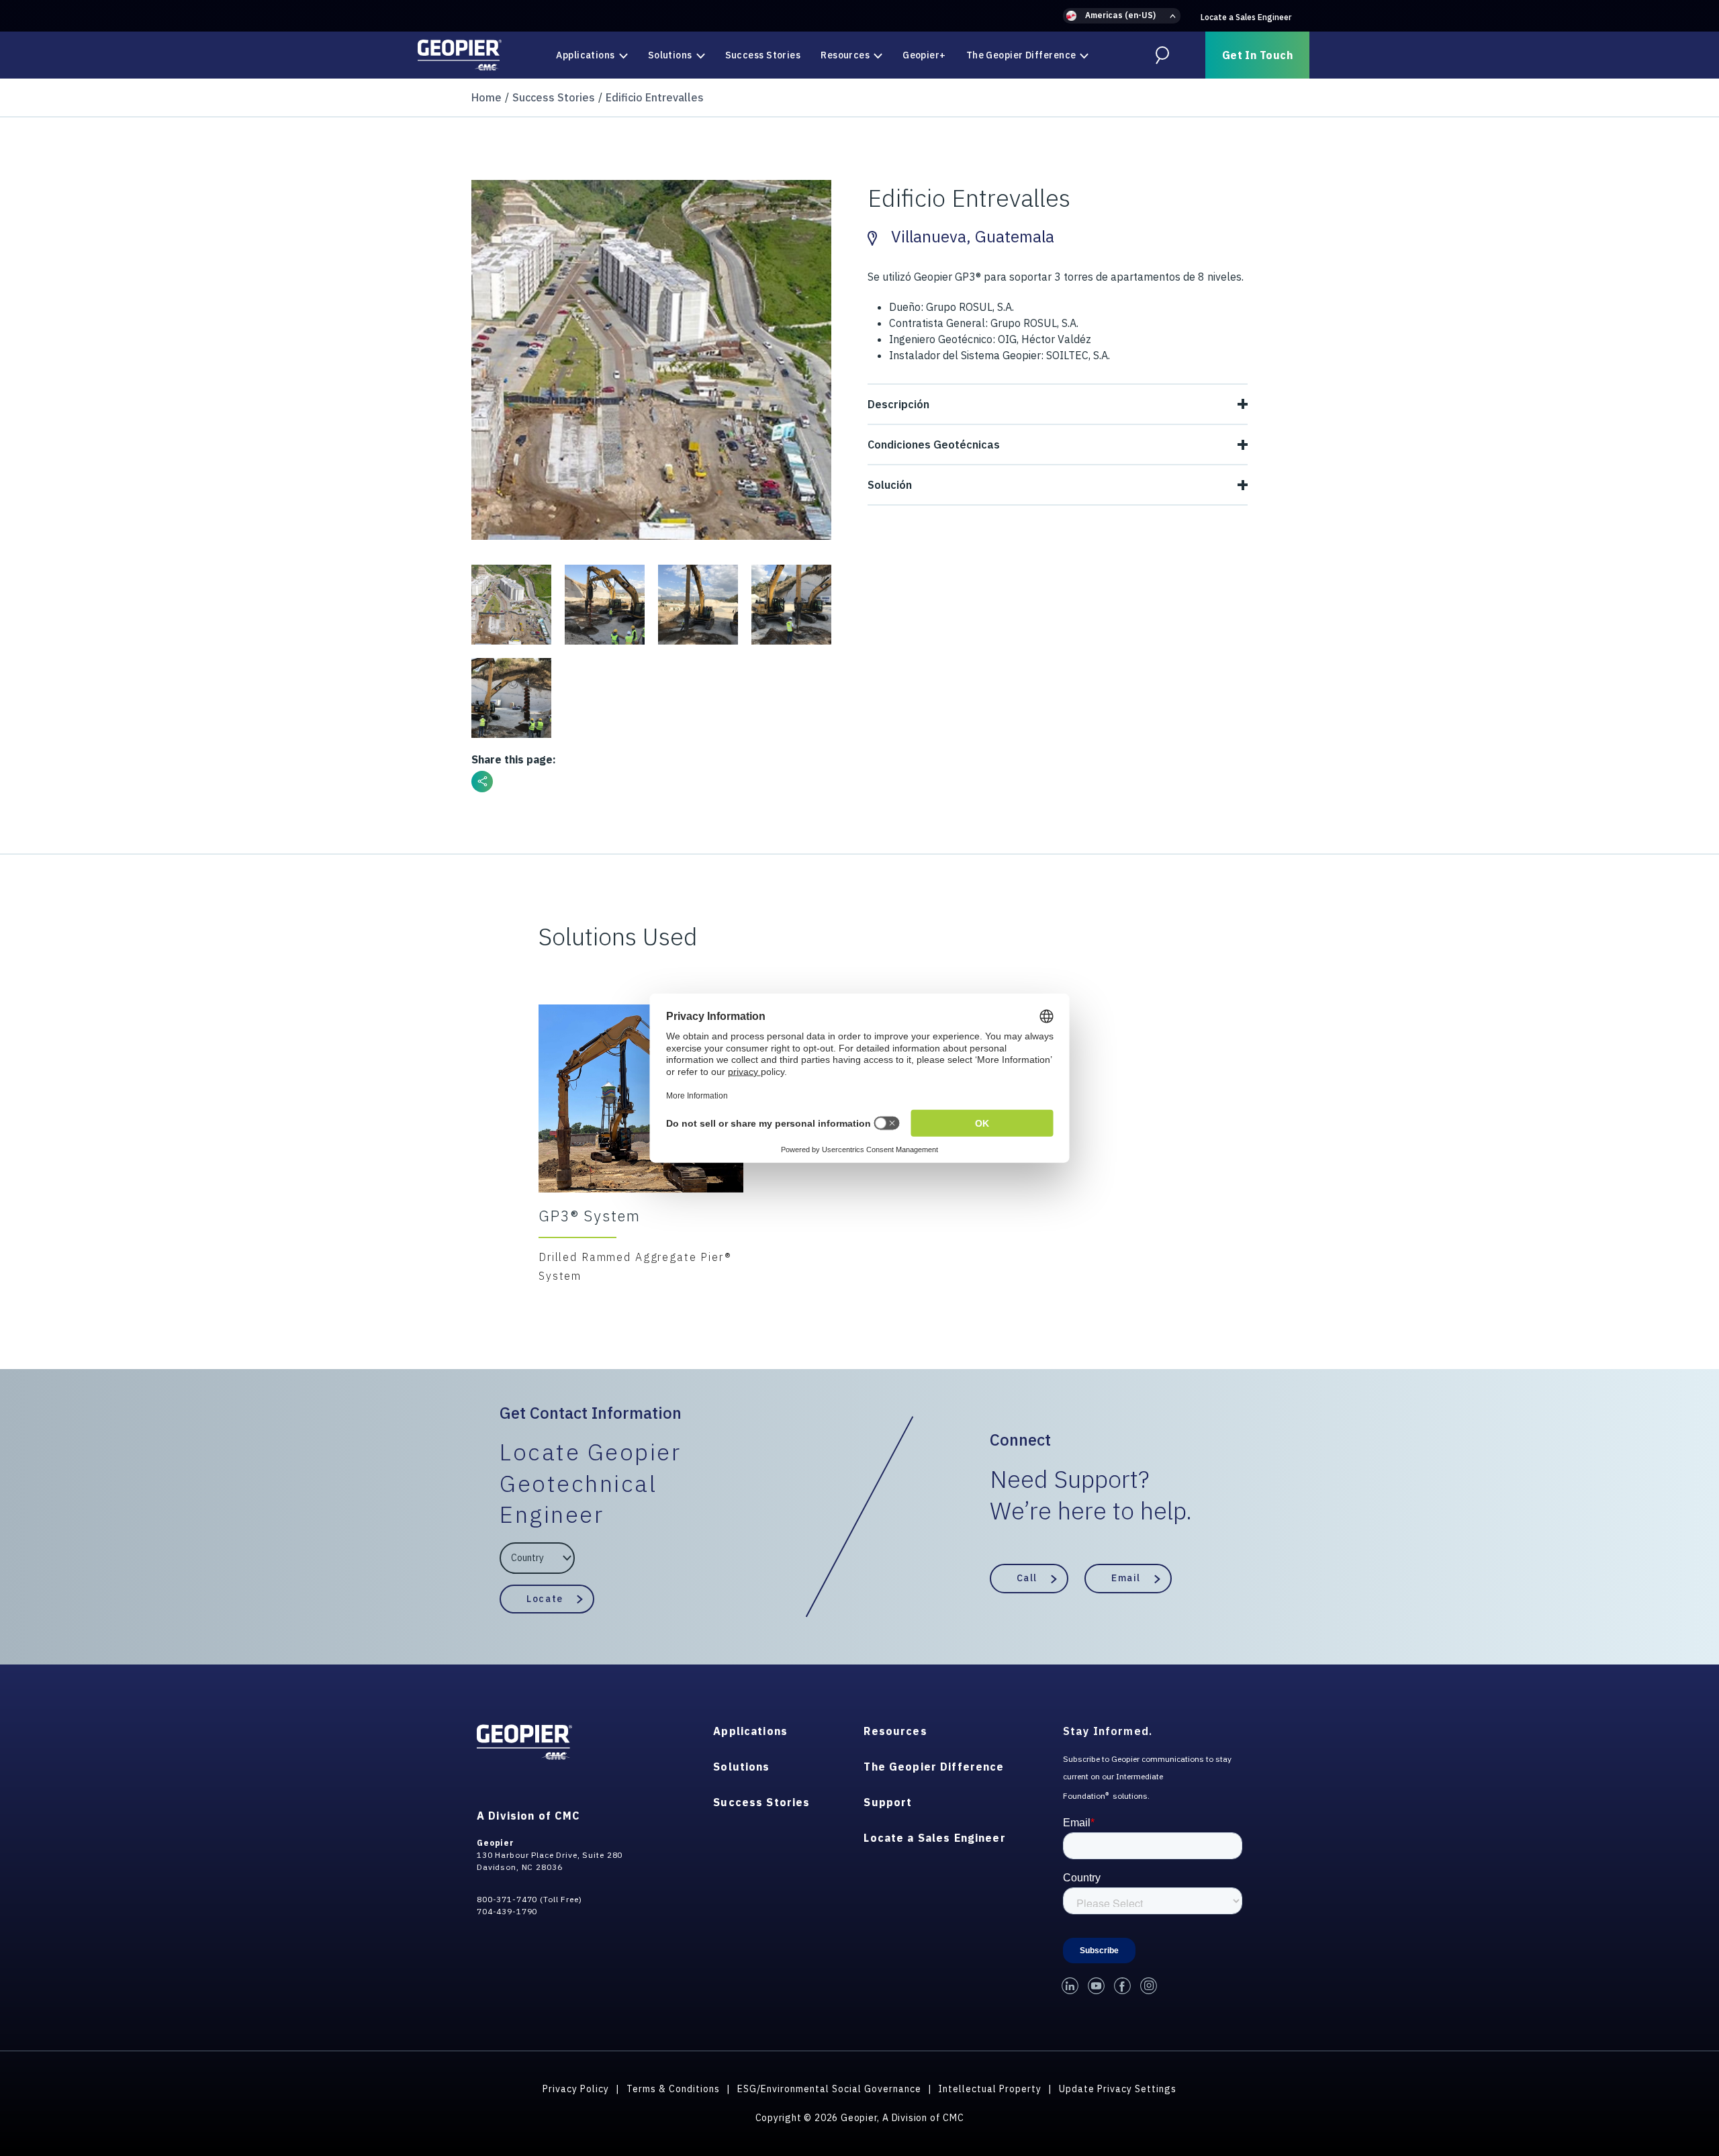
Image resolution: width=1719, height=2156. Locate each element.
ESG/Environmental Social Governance (829, 2089)
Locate (545, 1599)
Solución (890, 485)
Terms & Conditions (673, 2089)
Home (486, 97)
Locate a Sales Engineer (1246, 17)
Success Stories (763, 55)
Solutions (670, 55)
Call (1027, 1578)
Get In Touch (1257, 55)
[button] (1122, 16)
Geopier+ (924, 55)
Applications (585, 55)
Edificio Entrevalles (655, 97)
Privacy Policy (576, 2089)
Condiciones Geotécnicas (934, 444)
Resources (845, 55)
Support (888, 1802)
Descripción (898, 404)
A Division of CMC (528, 1816)
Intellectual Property (990, 2089)
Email (1126, 1578)
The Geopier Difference (1021, 55)
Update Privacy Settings (1118, 2089)
